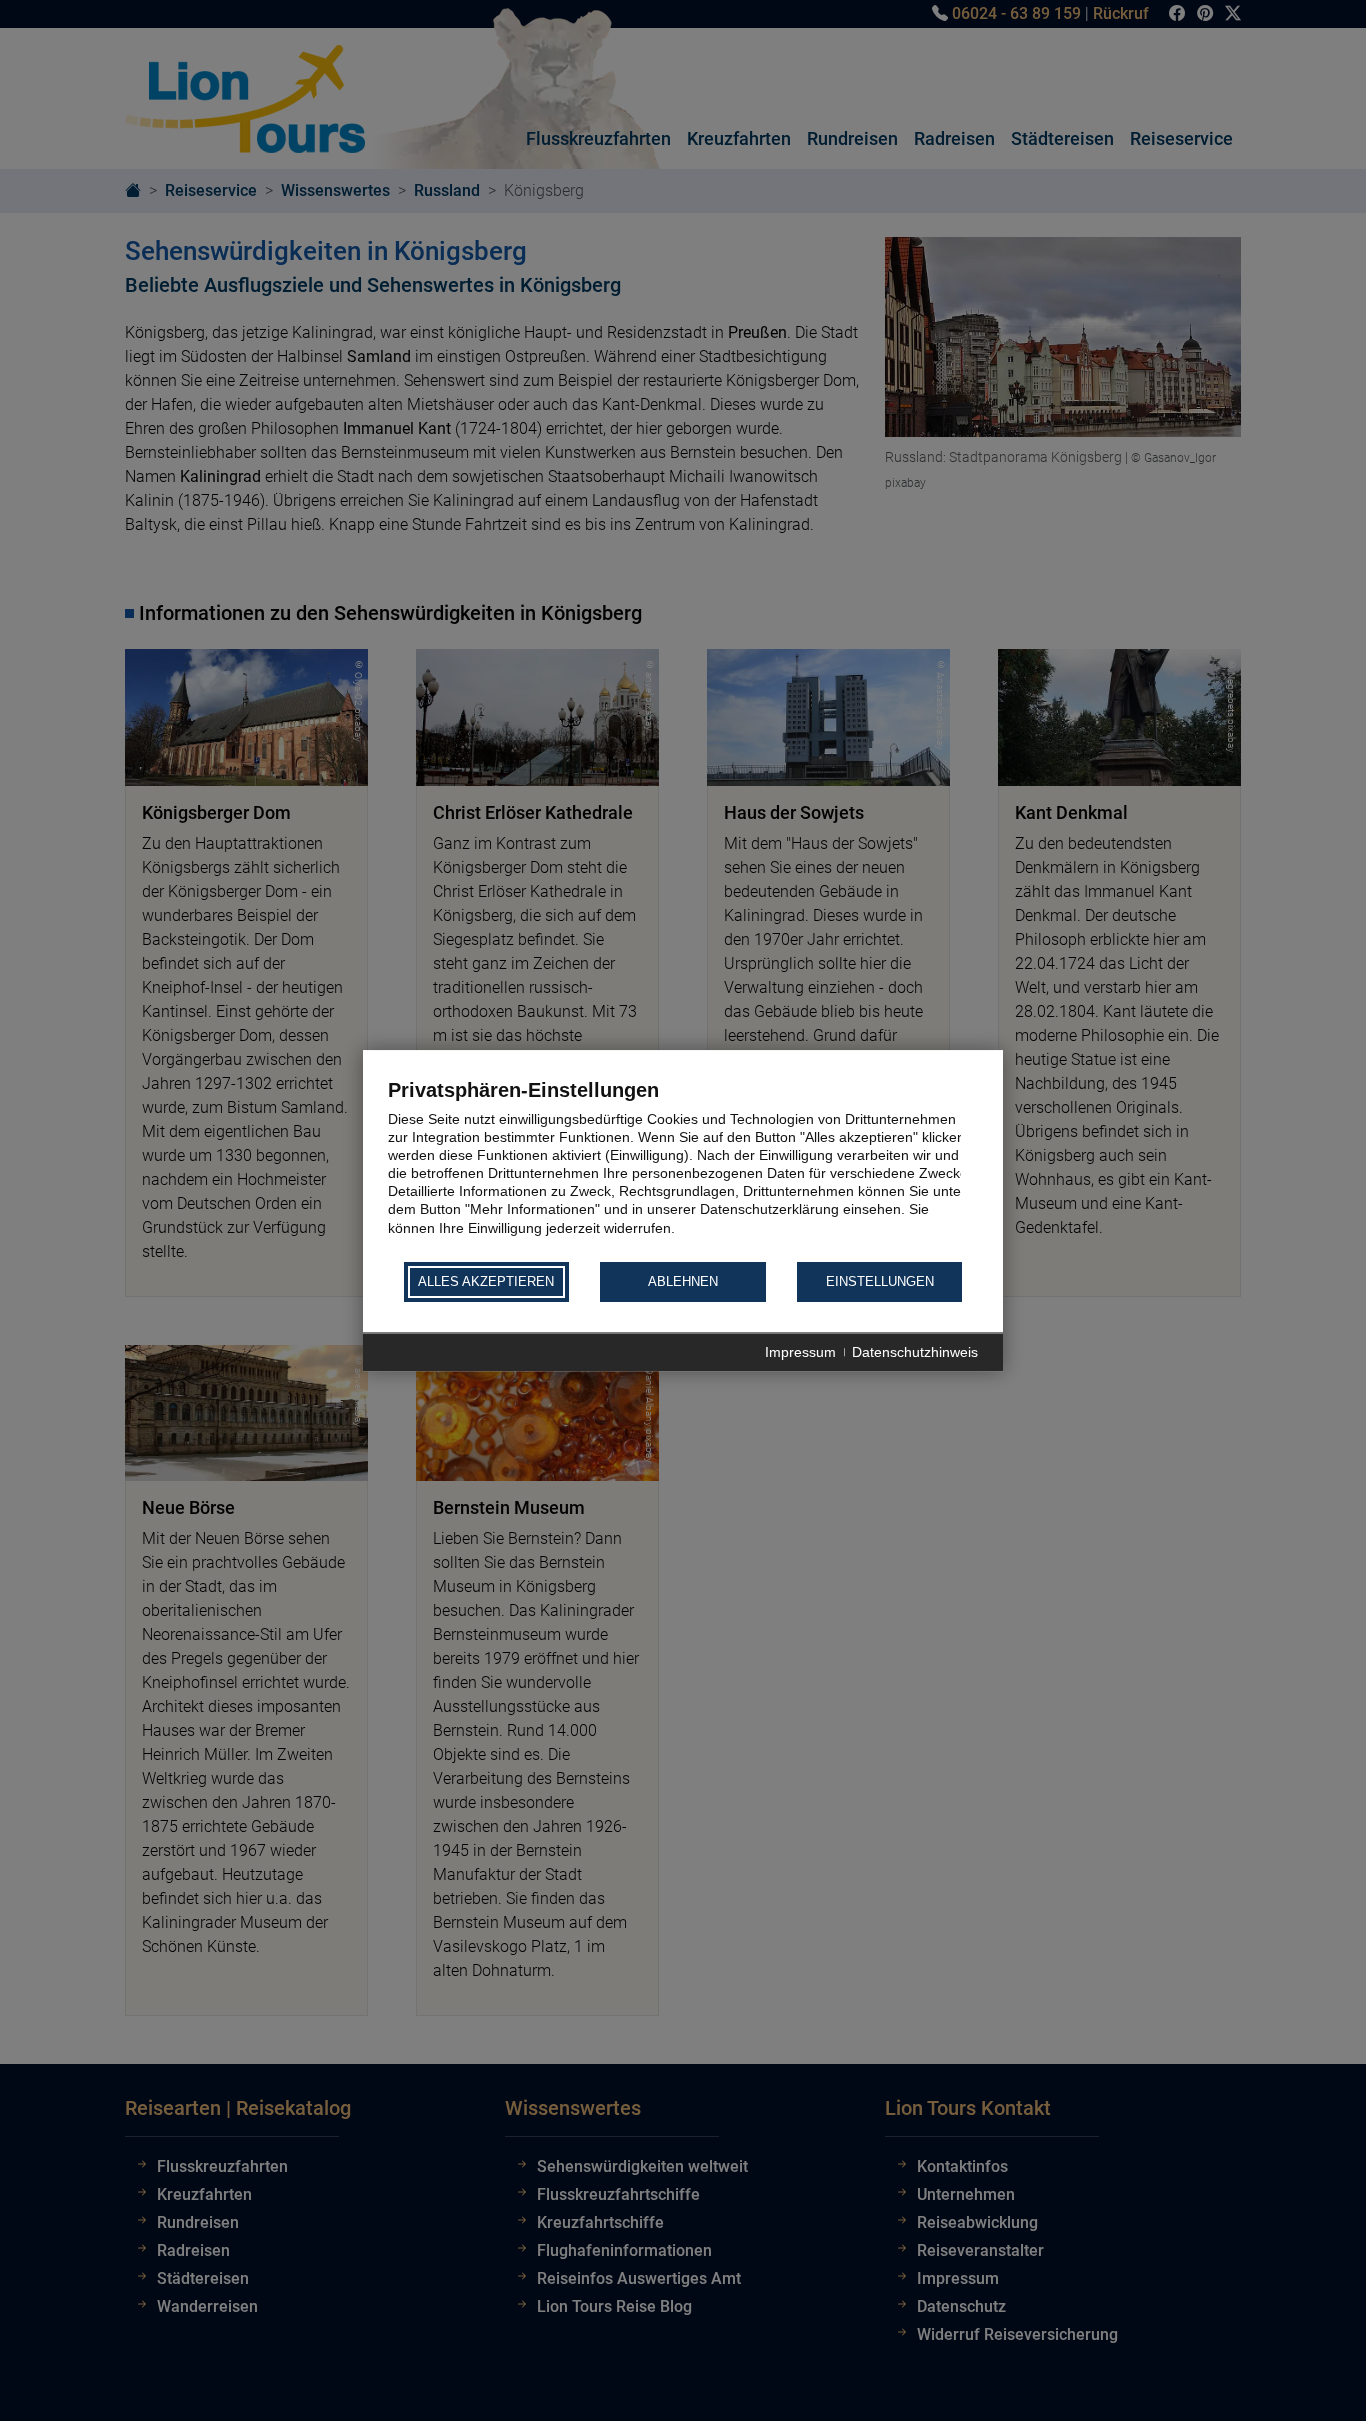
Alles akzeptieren (486, 1282)
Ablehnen (683, 1282)
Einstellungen (880, 1282)
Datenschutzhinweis (915, 1352)
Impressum (800, 1352)
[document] (683, 1168)
